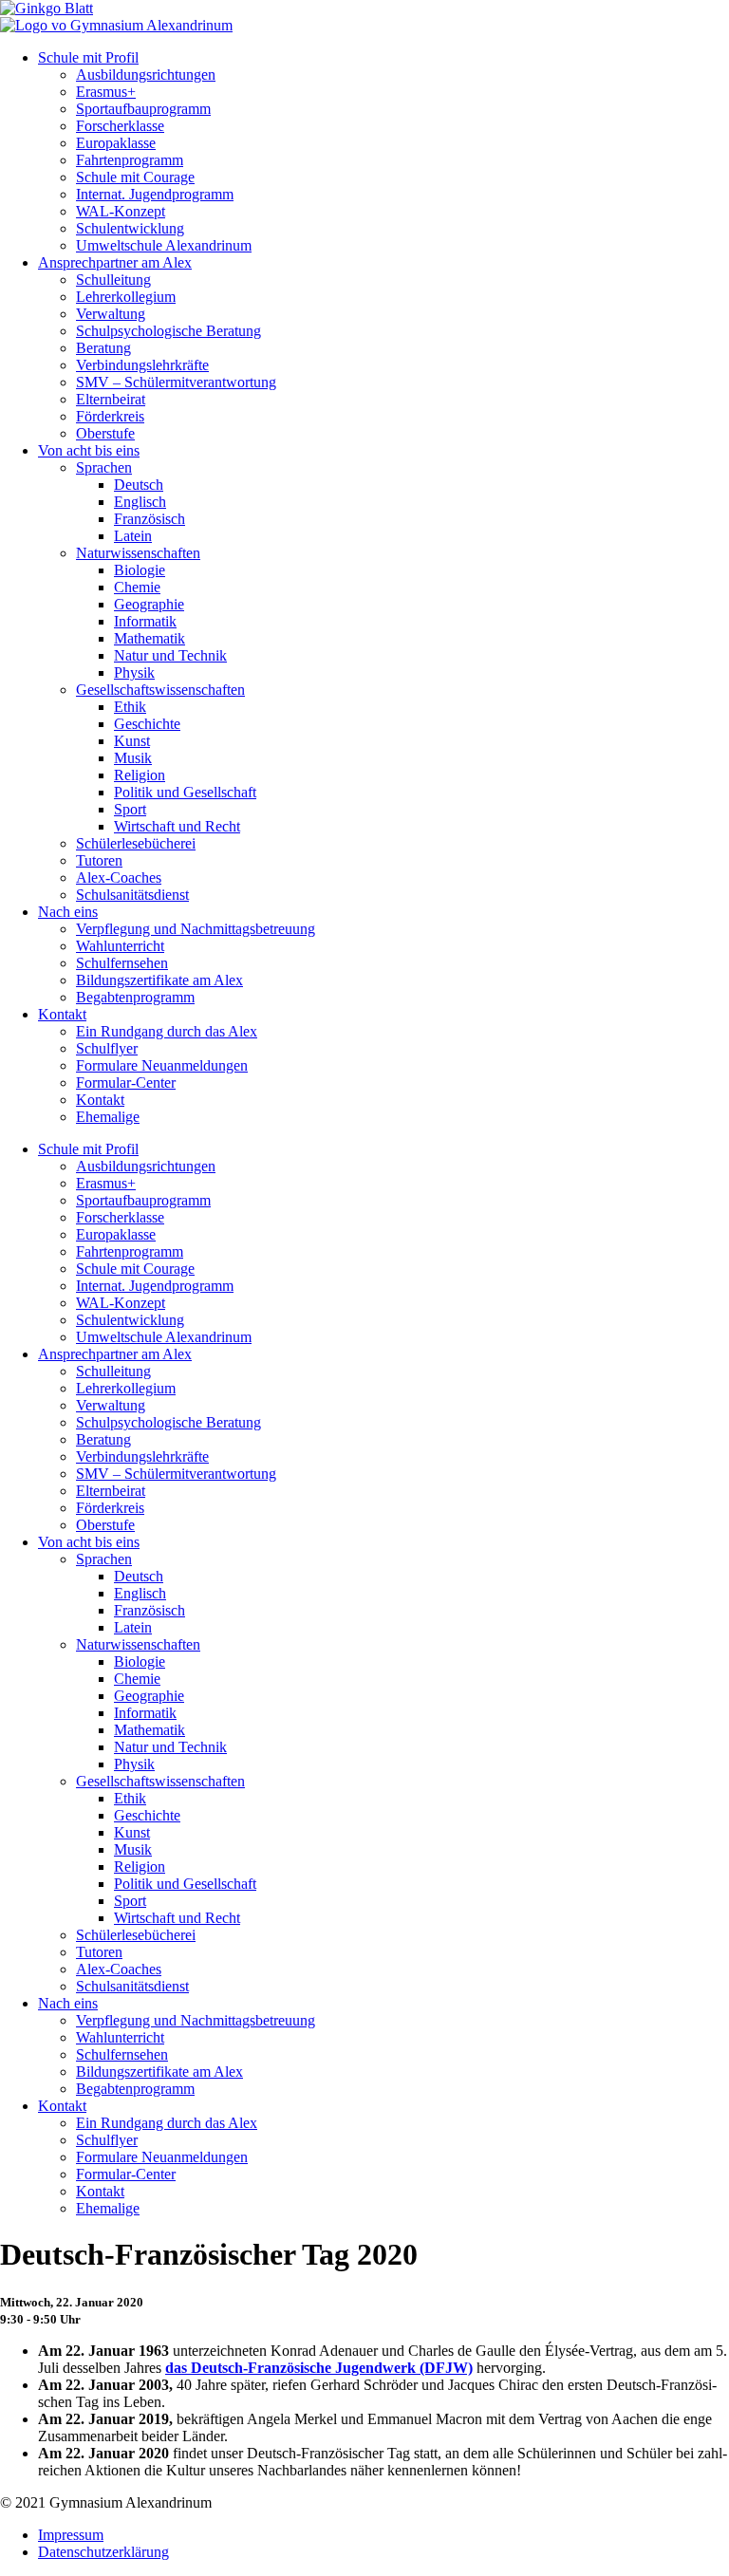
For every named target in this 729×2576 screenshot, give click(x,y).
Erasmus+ (106, 92)
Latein (133, 536)
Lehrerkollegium (126, 297)
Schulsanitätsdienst (132, 895)
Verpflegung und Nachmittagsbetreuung (196, 929)
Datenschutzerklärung (103, 2552)
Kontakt (62, 1014)
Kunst (132, 741)
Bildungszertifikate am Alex (159, 980)
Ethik (130, 707)
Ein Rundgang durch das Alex (167, 1031)
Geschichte (147, 724)
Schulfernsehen (122, 963)
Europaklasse (116, 143)
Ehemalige (108, 1117)
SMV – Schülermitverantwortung (176, 382)
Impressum (71, 2535)
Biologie (140, 570)
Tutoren (99, 860)
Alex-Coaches (119, 877)
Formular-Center (126, 1083)
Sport (130, 809)
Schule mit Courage (135, 177)
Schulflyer (107, 1048)
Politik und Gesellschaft (185, 792)
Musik (133, 758)
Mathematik (150, 638)
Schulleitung (113, 280)
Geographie (149, 604)
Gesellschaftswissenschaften (160, 690)
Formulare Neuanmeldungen (162, 1065)
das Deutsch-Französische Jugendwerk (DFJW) (319, 2368)
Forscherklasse (120, 126)
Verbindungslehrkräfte (142, 365)
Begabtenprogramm (135, 997)
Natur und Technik (170, 655)
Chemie (137, 587)
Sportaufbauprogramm (143, 109)
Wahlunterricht (120, 946)
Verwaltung (111, 314)
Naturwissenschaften (138, 553)
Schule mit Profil (88, 57)
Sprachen (104, 467)
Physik (134, 672)
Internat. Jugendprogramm (155, 194)
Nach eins (68, 912)
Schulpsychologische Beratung (168, 331)
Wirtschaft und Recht (177, 826)
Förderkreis (110, 416)
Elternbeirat (111, 399)
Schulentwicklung (130, 228)
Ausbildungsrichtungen (146, 75)
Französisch (150, 519)
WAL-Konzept (121, 211)
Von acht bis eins (89, 450)
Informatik (145, 621)
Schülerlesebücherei (136, 843)
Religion (140, 775)
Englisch (140, 502)
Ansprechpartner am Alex (115, 262)
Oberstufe (105, 433)
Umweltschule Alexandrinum (164, 245)
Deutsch (139, 485)
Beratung (103, 348)
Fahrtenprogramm (130, 160)
